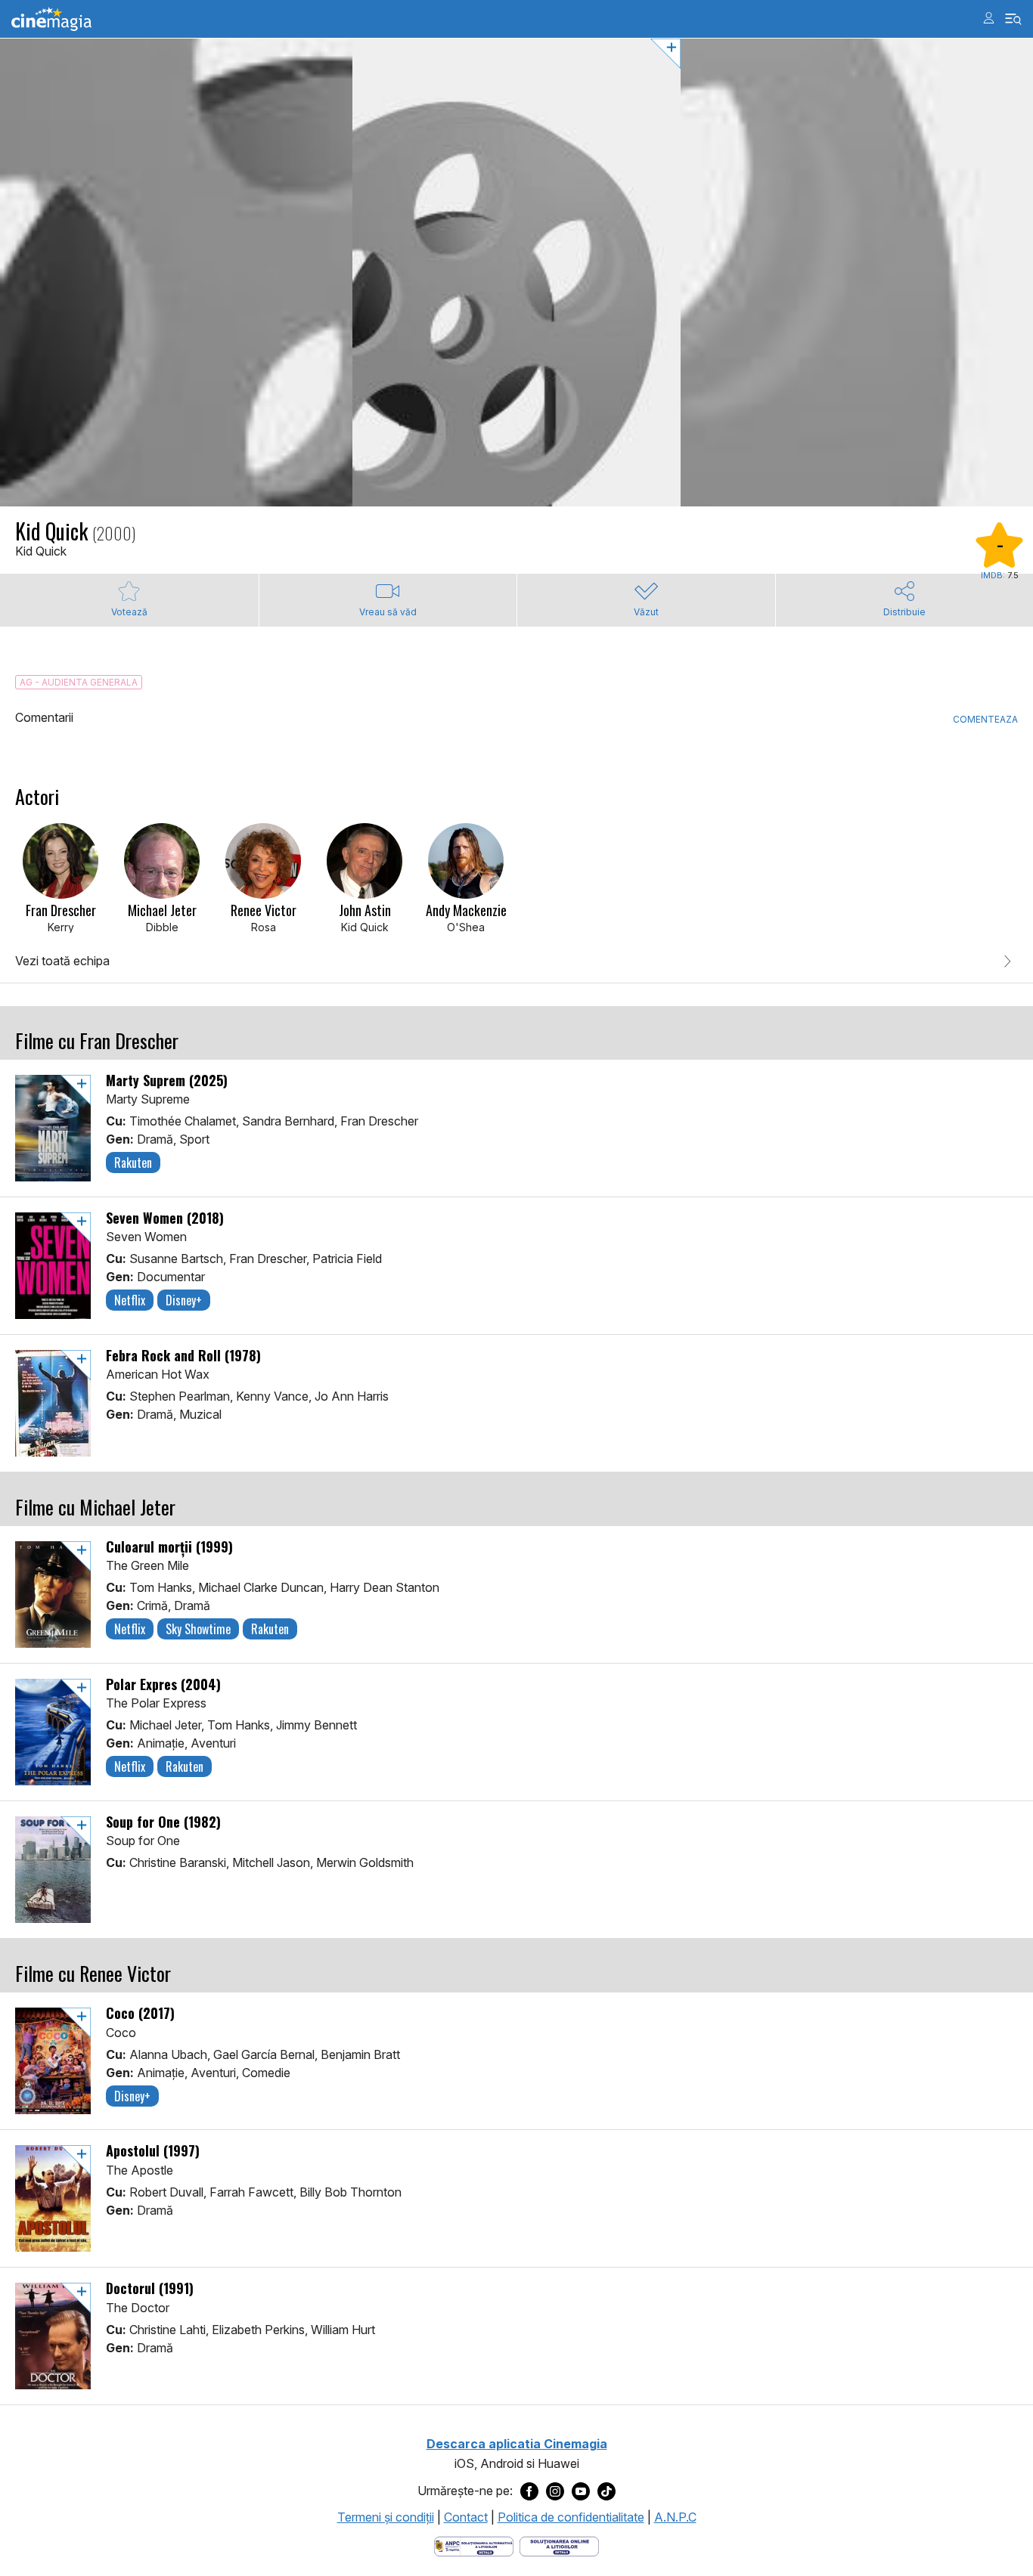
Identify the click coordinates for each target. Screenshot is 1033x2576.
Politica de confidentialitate (571, 2517)
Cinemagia (51, 19)
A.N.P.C (675, 2517)
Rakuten (133, 1163)
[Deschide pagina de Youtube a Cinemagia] (581, 2491)
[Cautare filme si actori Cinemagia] (1014, 19)
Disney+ (184, 1300)
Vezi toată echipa (62, 961)
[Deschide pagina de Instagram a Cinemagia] (555, 2491)
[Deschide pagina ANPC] (474, 2545)
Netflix (130, 1300)
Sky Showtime (198, 1629)
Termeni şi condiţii (386, 2517)
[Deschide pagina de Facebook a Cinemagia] (529, 2491)
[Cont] (989, 18)
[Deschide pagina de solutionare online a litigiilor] (559, 2545)
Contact (466, 2517)
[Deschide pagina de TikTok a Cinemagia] (606, 2491)
